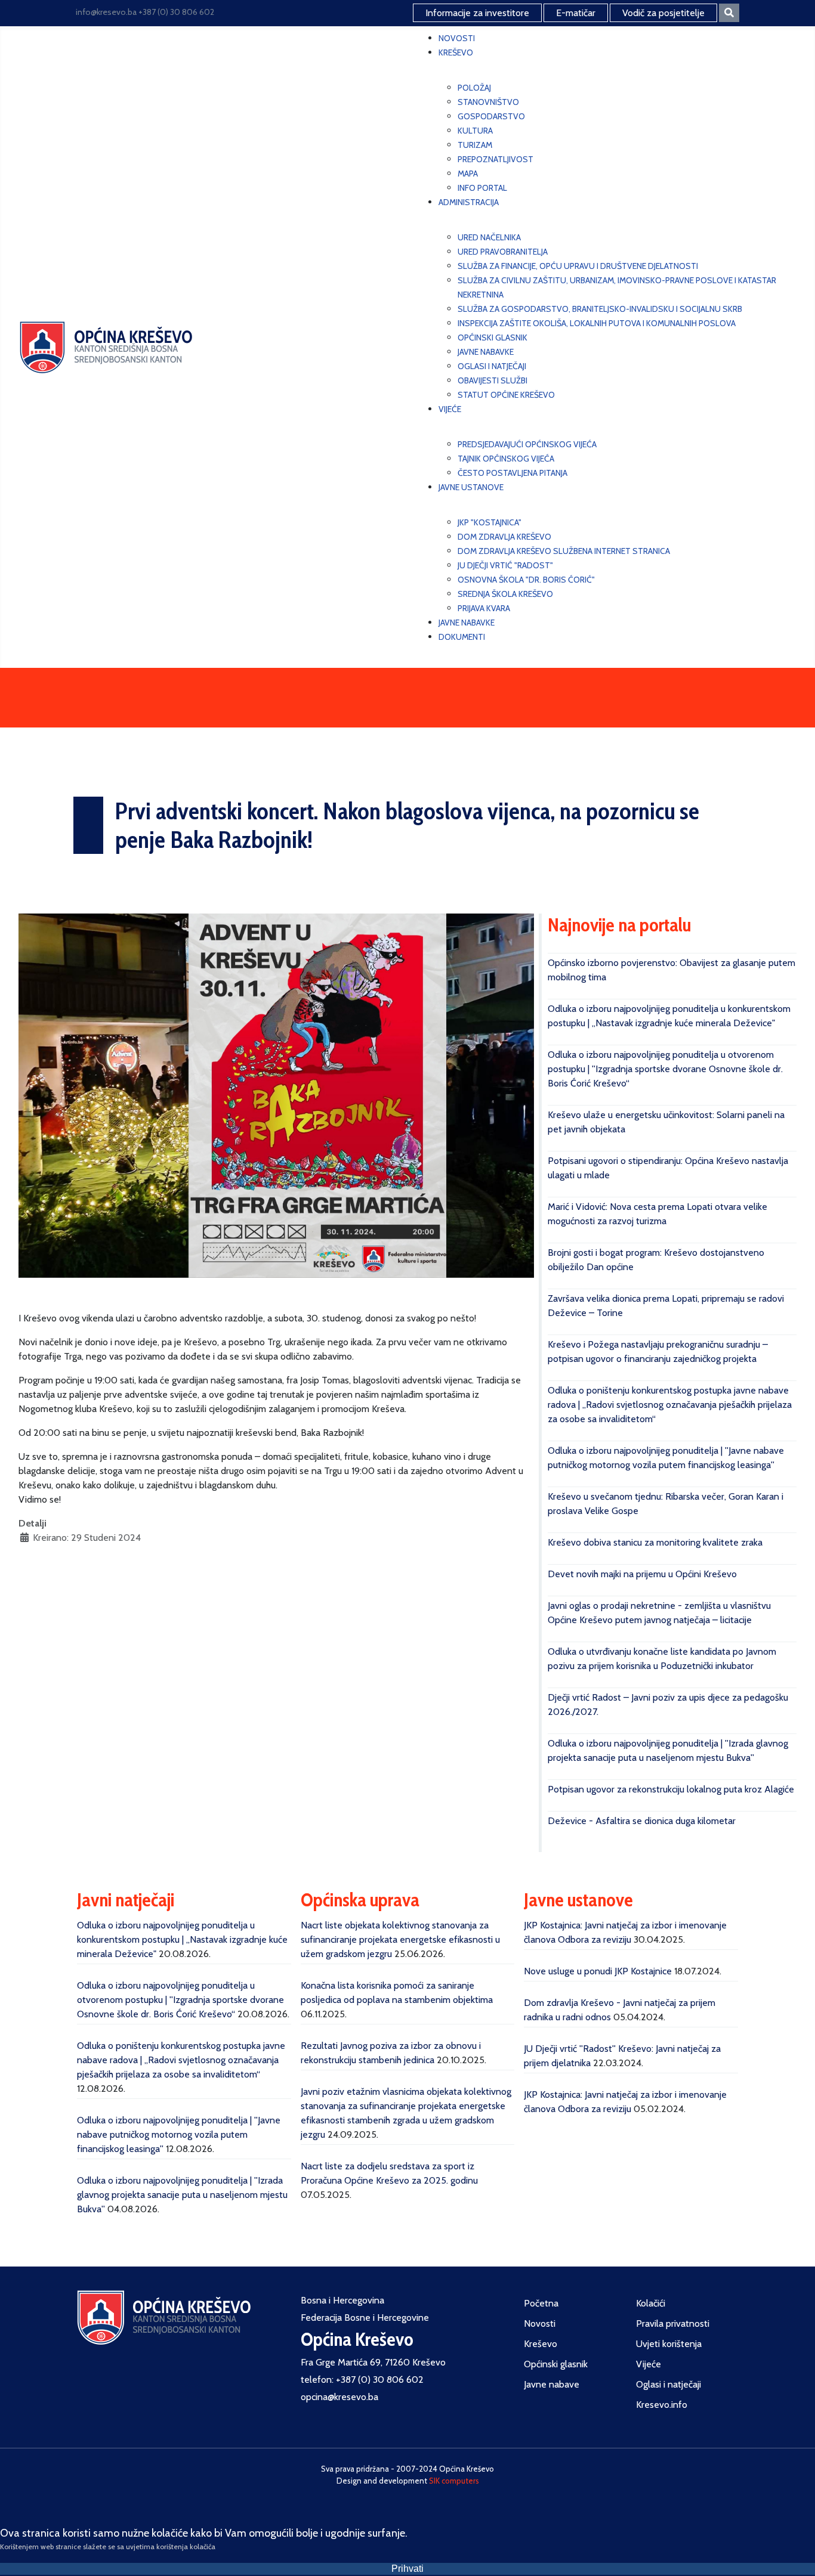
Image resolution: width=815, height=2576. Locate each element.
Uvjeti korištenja (669, 2344)
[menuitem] (457, 38)
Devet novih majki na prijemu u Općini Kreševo (642, 1574)
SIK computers (454, 2481)
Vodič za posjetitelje (663, 13)
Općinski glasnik (556, 2364)
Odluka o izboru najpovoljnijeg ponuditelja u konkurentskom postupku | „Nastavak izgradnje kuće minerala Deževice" (182, 1939)
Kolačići (651, 2303)
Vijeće (649, 2364)
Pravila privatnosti (673, 2323)
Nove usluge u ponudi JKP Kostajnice (598, 1971)
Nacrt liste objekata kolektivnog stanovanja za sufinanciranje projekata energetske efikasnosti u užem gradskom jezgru (400, 1939)
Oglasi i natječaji (669, 2384)
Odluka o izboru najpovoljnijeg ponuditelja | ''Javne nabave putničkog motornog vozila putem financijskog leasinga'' (179, 2134)
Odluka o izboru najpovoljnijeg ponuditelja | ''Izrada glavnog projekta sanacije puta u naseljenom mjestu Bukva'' (182, 2195)
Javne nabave (552, 2384)
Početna (541, 2303)
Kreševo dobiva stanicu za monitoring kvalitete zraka (655, 1542)
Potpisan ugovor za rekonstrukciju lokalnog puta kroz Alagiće (671, 1789)
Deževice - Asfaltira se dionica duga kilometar (642, 1821)
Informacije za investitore (477, 13)
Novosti (540, 2323)
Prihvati (407, 2569)
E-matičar (576, 13)
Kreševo (541, 2344)
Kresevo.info (662, 2405)
